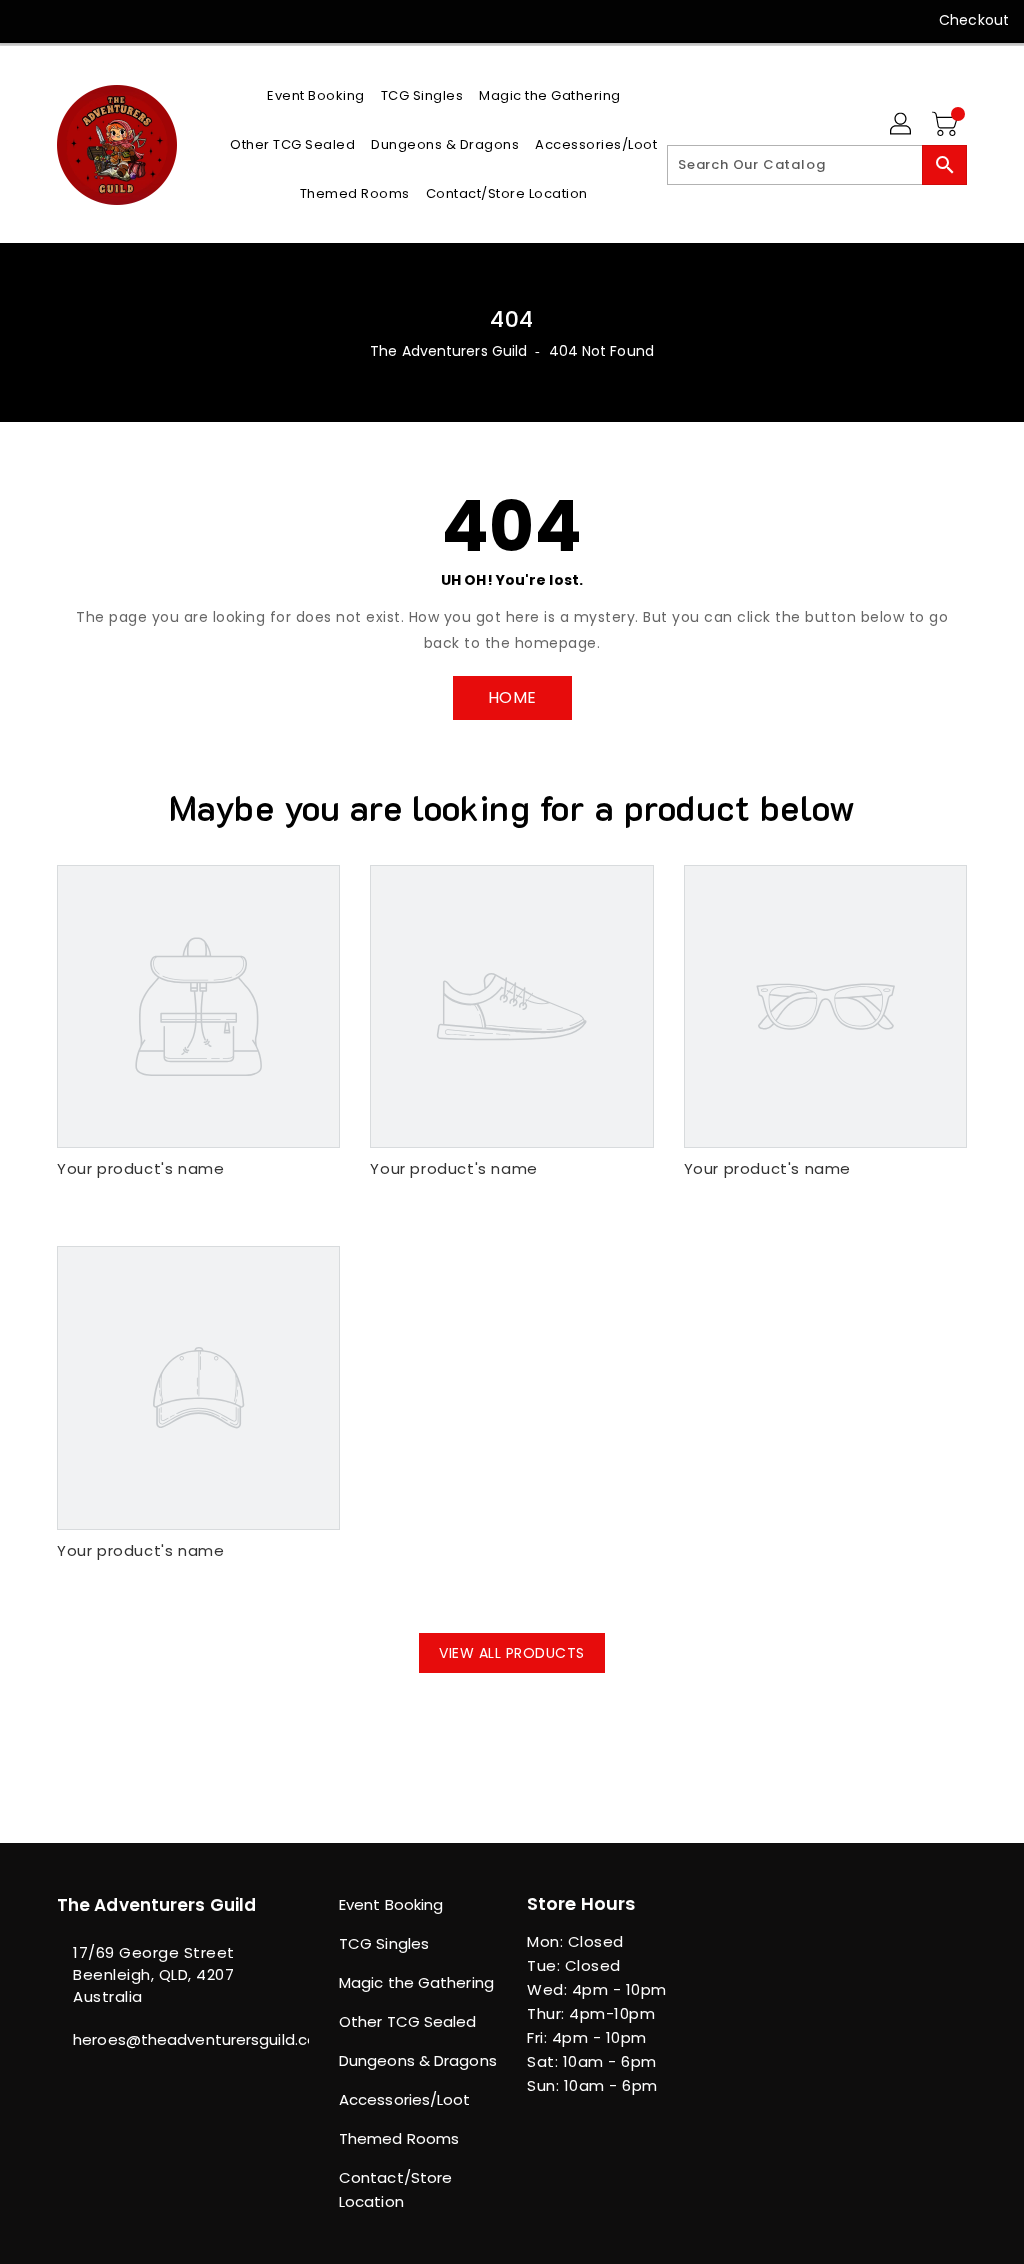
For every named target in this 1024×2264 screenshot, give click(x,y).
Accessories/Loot (405, 2099)
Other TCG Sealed (408, 2021)
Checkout (974, 20)
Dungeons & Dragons (418, 2060)
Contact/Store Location (395, 2189)
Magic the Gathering (416, 1982)
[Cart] (947, 125)
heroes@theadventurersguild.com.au (161, 2039)
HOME (512, 697)
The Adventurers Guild (448, 351)
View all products (512, 1653)
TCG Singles (384, 1943)
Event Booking (391, 1904)
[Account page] (902, 125)
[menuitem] (316, 95)
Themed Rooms (399, 2138)
